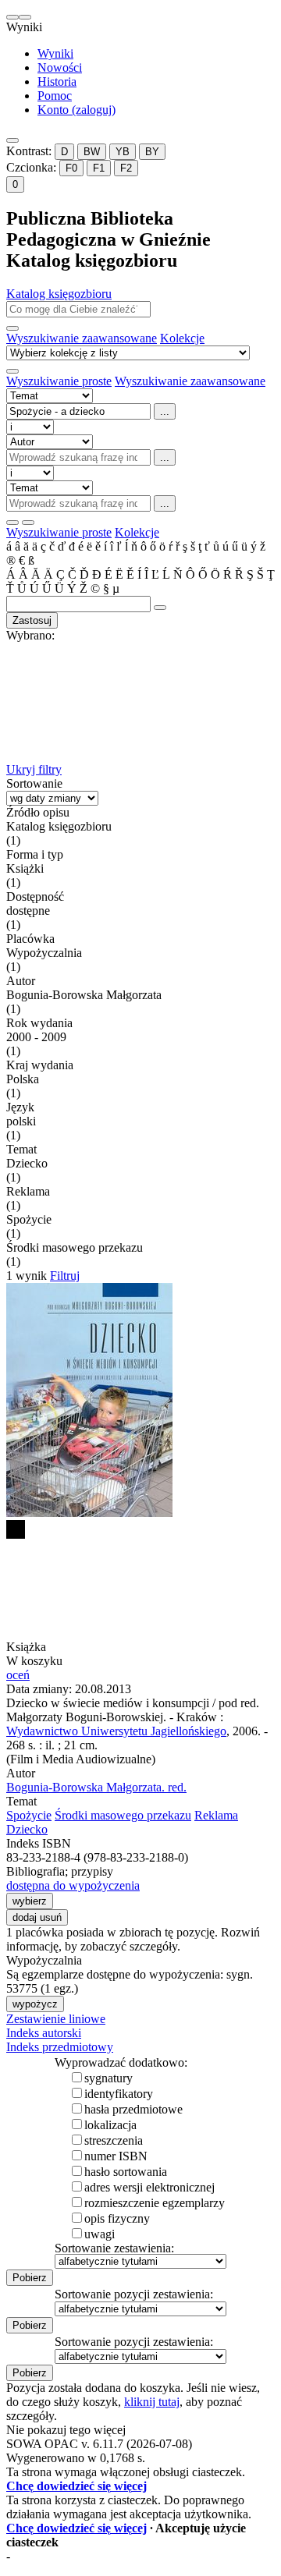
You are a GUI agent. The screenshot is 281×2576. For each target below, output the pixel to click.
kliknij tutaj (152, 2402)
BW (92, 152)
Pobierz (30, 2278)
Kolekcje (182, 338)
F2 (126, 168)
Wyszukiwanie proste (59, 381)
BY (152, 152)
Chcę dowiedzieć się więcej (76, 2486)
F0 (71, 168)
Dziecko (27, 1829)
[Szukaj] (12, 328)
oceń (18, 1675)
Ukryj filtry (34, 769)
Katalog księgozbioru (59, 294)
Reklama (216, 1815)
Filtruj (65, 1276)
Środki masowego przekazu (123, 1815)
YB (123, 152)
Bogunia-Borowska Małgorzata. (96, 1787)
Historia (57, 81)
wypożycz (35, 2004)
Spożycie (29, 1815)
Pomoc (55, 96)
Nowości (60, 67)
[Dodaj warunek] (12, 523)
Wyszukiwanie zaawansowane (82, 338)
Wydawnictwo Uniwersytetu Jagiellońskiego (116, 1731)
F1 (99, 168)
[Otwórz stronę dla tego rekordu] (140, 1401)
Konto (76, 110)
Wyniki (55, 53)
